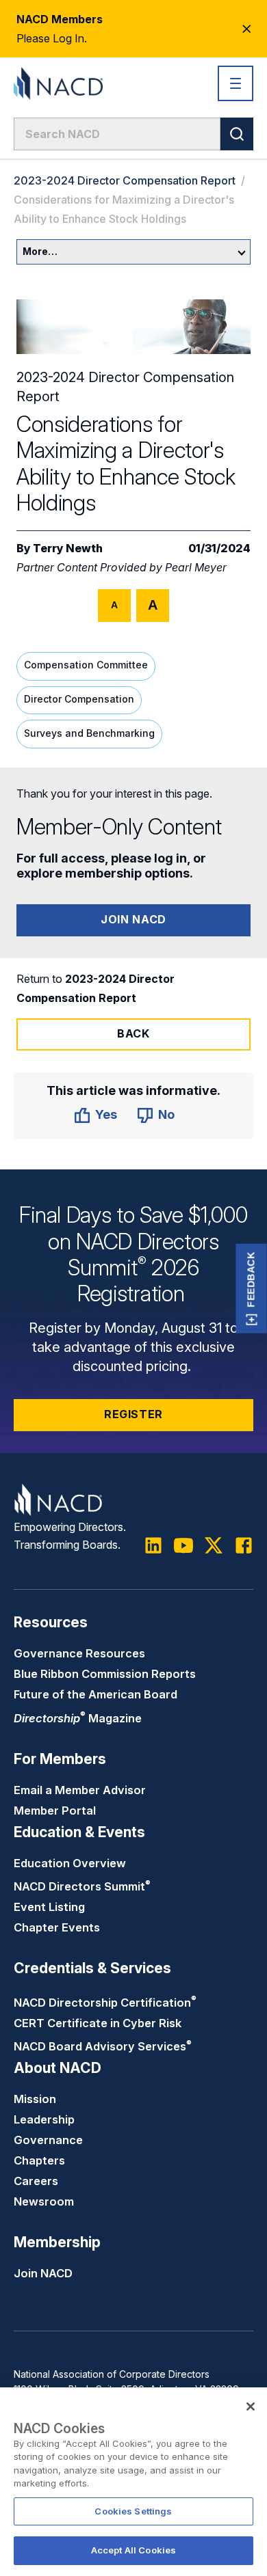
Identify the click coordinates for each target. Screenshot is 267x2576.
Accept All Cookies (133, 2550)
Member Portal (55, 1811)
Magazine (78, 1718)
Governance (48, 2140)
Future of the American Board (96, 1694)
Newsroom (44, 2201)
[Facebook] (244, 1545)
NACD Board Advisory (103, 2046)
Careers (36, 2181)
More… (40, 251)
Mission (35, 2099)
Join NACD (133, 919)
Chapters (39, 2160)
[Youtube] (183, 1545)
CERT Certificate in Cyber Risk (98, 2023)
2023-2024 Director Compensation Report (125, 180)
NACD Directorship (105, 2003)
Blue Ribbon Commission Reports (105, 1674)
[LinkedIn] (153, 1545)
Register (133, 1414)
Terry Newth (68, 548)
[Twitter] (214, 1545)
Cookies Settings (133, 2511)
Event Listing (49, 1907)
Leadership (44, 2119)
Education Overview (70, 1863)
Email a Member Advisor (80, 1790)
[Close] (251, 2406)
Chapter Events (57, 1927)
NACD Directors (82, 1886)
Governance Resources (79, 1653)
